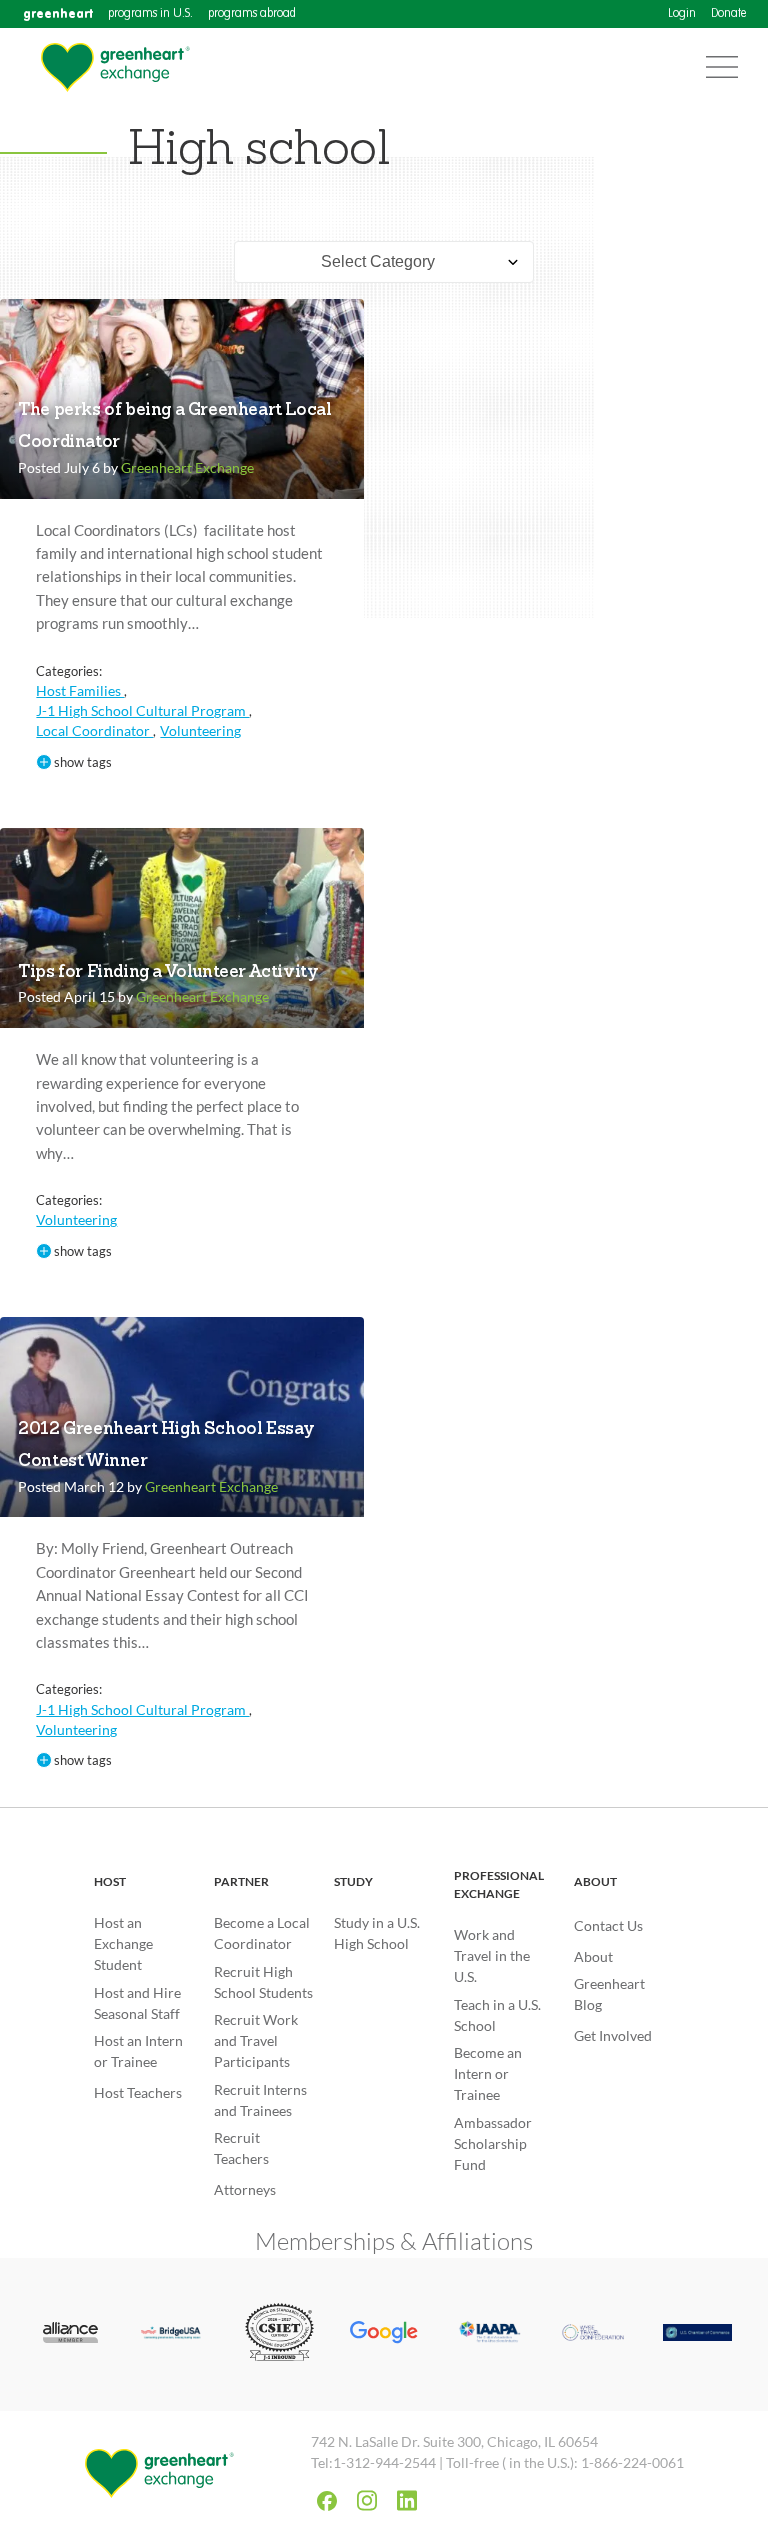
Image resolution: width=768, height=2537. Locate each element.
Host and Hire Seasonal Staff (137, 2003)
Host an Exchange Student (123, 1943)
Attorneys (245, 2189)
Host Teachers (138, 2092)
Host (110, 1881)
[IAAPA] (488, 2334)
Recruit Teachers (241, 2148)
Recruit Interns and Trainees (260, 2100)
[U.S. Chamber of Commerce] (697, 2334)
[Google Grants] (384, 2335)
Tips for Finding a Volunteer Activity (168, 972)
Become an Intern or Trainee (488, 2073)
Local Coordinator (94, 730)
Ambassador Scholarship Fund (493, 2143)
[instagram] (367, 2500)
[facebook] (327, 2501)
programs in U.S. (150, 14)
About (595, 1881)
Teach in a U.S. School (497, 2015)
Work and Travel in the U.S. (492, 1955)
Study (353, 1881)
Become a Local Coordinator (262, 1933)
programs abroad (252, 14)
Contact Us (608, 1925)
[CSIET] (279, 2334)
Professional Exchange (499, 1884)
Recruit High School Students (263, 1982)
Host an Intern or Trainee (138, 2051)
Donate (728, 14)
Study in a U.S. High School (377, 1933)
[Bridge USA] (175, 2334)
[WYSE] (593, 2334)
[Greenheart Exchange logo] (115, 67)
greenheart (58, 13)
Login (682, 14)
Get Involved (613, 2035)
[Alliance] (70, 2334)
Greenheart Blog (609, 1994)
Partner (241, 1881)
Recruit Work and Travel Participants (256, 2040)
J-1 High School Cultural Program (142, 710)
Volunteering (200, 730)
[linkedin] (407, 2500)
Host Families (80, 690)
